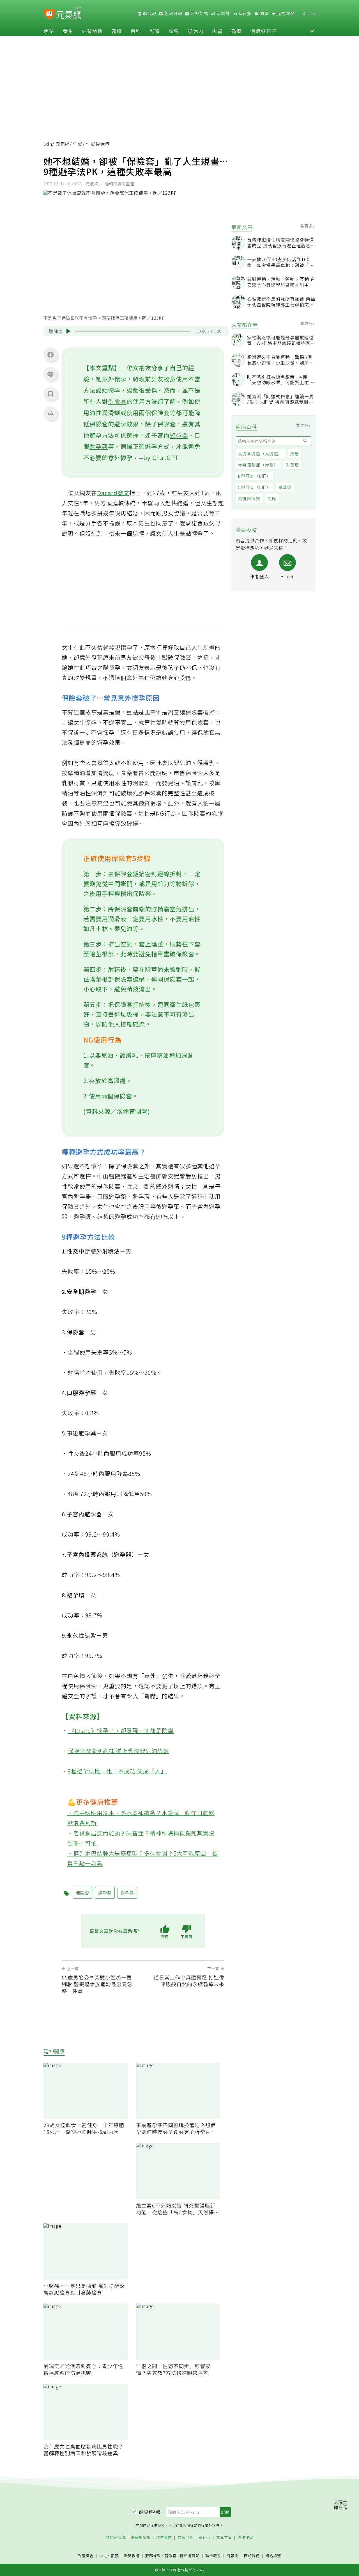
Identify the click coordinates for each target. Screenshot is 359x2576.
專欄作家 (245, 2538)
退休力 (196, 31)
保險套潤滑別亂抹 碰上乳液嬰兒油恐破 (118, 1751)
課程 (174, 31)
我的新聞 (285, 13)
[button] (312, 31)
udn (48, 144)
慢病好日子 (264, 31)
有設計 (223, 13)
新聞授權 (132, 2556)
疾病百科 (185, 2538)
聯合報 (149, 13)
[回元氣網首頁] (69, 13)
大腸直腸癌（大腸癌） (260, 453)
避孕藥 (99, 446)
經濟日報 (173, 13)
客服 (114, 2556)
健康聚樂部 (141, 2538)
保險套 (117, 401)
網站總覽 (273, 2556)
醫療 (117, 31)
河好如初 (199, 13)
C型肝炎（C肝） (254, 487)
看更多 (307, 226)
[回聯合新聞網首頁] (49, 14)
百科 (136, 31)
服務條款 (153, 2556)
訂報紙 (233, 2556)
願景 (264, 13)
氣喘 (272, 498)
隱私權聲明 (190, 2556)
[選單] (312, 14)
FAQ (103, 2556)
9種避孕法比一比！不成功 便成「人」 (117, 1771)
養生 (68, 31)
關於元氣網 (116, 2538)
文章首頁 (224, 2538)
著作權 (171, 2556)
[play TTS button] (68, 331)
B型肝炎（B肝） (254, 476)
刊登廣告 (86, 2556)
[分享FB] (50, 354)
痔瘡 (294, 453)
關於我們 (252, 2556)
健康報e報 (150, 2512)
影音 (155, 31)
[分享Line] (50, 374)
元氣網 (63, 144)
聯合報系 (213, 2556)
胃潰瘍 (285, 487)
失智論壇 (92, 31)
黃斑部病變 (249, 498)
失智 (217, 31)
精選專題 (164, 2538)
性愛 (78, 144)
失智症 (292, 465)
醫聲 (236, 31)
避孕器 (179, 435)
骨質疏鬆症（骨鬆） (258, 465)
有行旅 (244, 13)
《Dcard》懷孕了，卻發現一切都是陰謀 (121, 1730)
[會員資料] (303, 14)
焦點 (49, 31)
